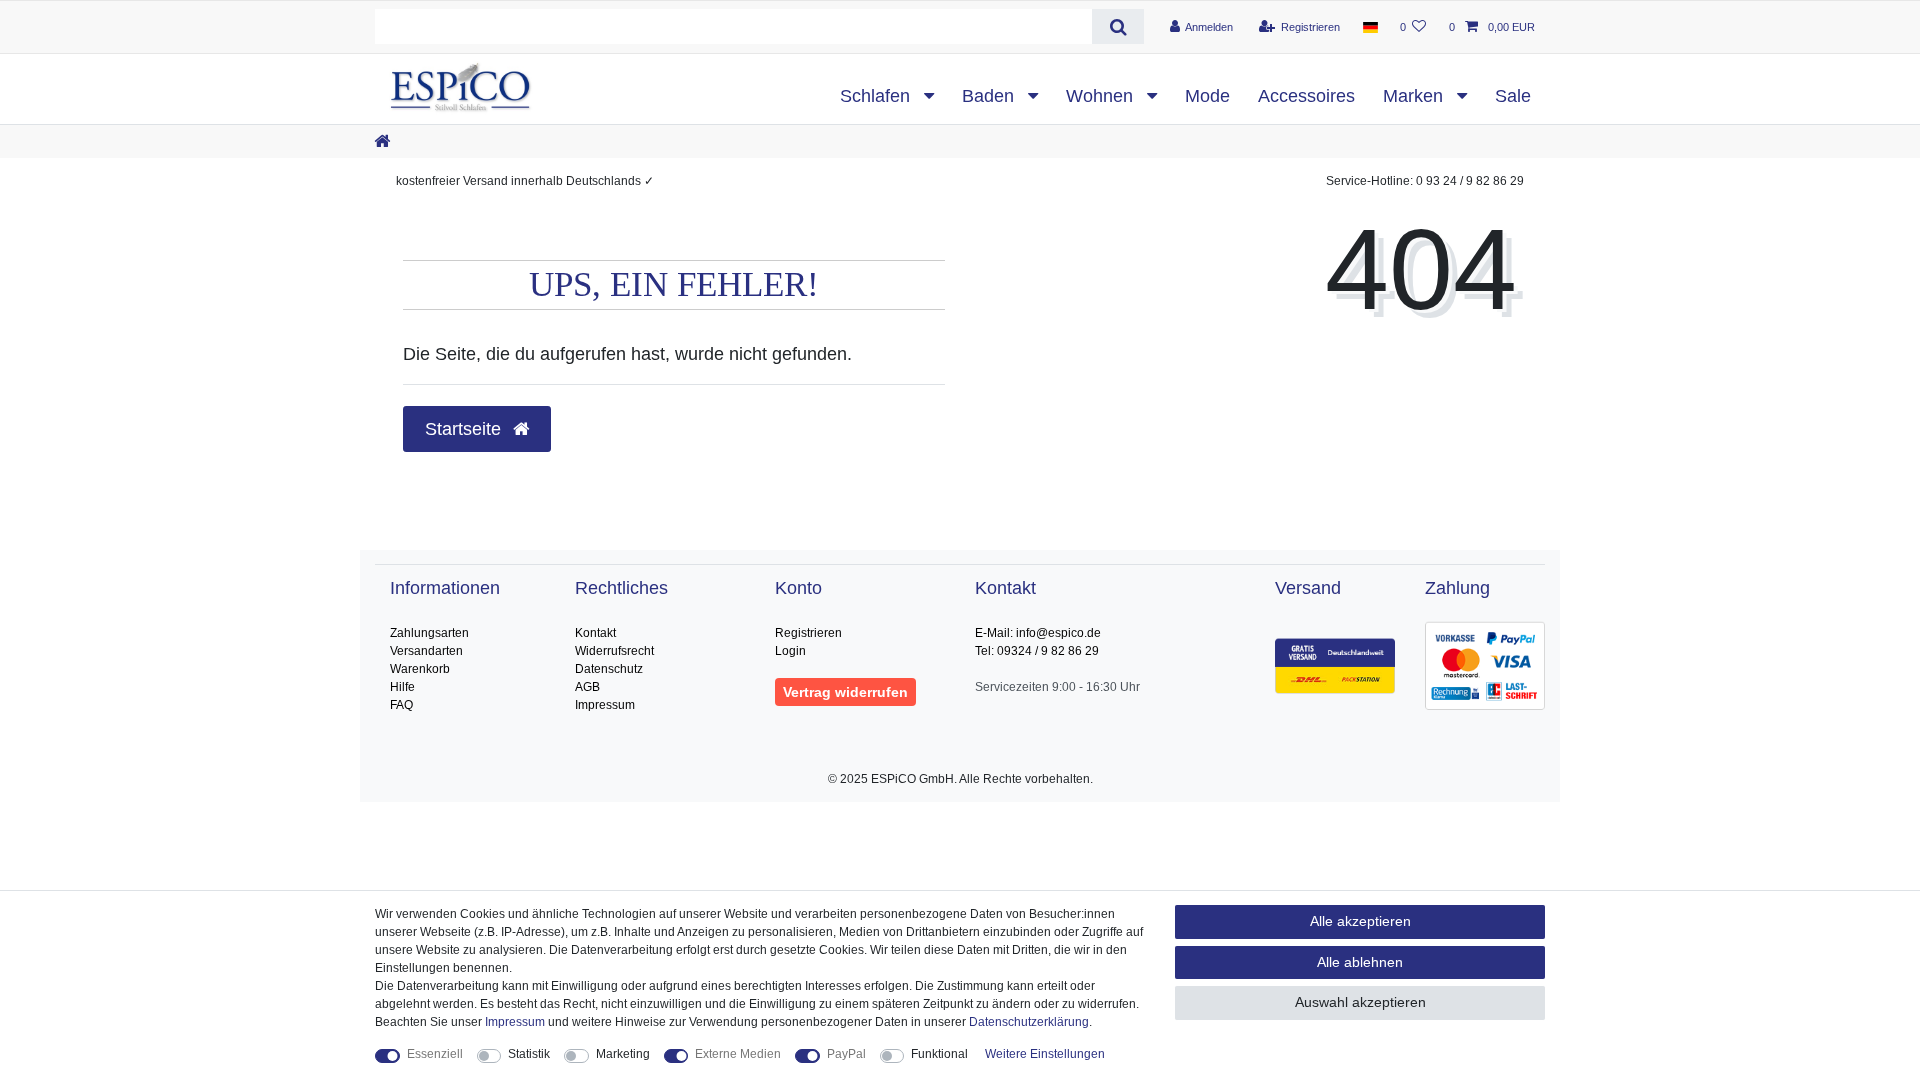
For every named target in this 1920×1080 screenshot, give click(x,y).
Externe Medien (738, 1054)
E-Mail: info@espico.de (1038, 633)
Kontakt (595, 633)
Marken (1415, 96)
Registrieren (808, 633)
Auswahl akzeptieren (1360, 1002)
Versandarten (426, 651)
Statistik (529, 1054)
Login (790, 651)
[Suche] (1117, 26)
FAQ (401, 705)
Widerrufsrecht (614, 651)
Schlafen (877, 96)
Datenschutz (609, 669)
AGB (587, 687)
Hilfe (402, 687)
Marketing (623, 1054)
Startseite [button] (465, 429)
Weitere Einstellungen (1045, 1054)
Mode (1207, 96)
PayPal (846, 1054)
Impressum (605, 705)
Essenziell (435, 1054)
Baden (990, 96)
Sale (1513, 96)
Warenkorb (420, 669)
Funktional (939, 1054)
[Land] (1369, 27)
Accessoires (1306, 96)
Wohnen (1102, 96)
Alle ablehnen (1360, 962)
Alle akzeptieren (1360, 921)
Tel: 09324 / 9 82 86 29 (1037, 651)
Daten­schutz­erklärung (1029, 1022)
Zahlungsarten (429, 633)
